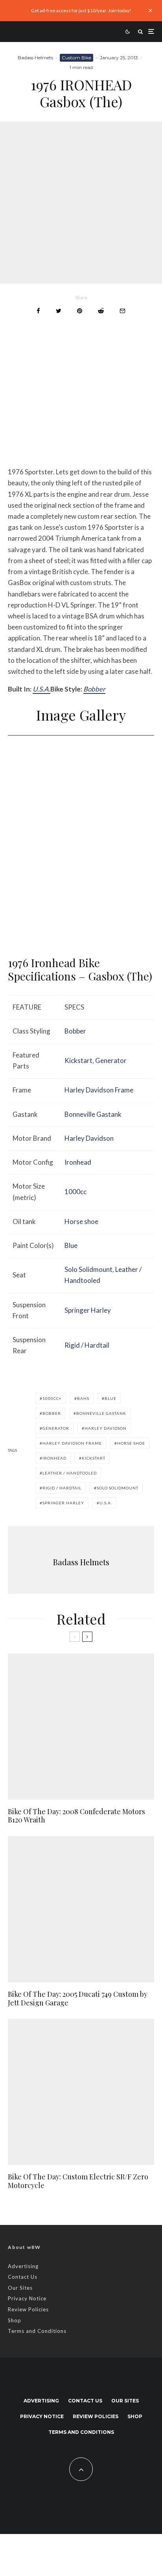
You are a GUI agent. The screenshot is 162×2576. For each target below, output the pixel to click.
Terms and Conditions (37, 2331)
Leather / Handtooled (70, 1473)
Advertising (23, 2266)
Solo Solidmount (88, 1269)
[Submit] (101, 311)
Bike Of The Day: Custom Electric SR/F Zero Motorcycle (78, 2181)
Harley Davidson (89, 1138)
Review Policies (28, 2309)
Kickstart (78, 1060)
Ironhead (78, 1162)
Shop (15, 2320)
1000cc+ (52, 1398)
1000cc (75, 1192)
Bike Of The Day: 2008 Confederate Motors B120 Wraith (76, 1816)
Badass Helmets (35, 58)
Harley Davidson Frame (99, 1090)
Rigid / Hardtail (87, 1345)
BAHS (83, 1398)
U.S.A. (41, 689)
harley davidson (106, 1428)
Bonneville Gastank (93, 1114)
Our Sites (20, 2288)
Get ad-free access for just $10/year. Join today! (81, 10)
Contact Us (23, 2277)
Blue (71, 1245)
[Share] (38, 311)
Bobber (94, 689)
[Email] (122, 311)
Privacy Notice (27, 2298)
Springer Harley (88, 1310)
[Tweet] (59, 311)
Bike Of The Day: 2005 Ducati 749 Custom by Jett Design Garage (78, 1999)
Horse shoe (81, 1221)
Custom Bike (76, 58)
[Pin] (80, 311)
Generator (111, 1060)
